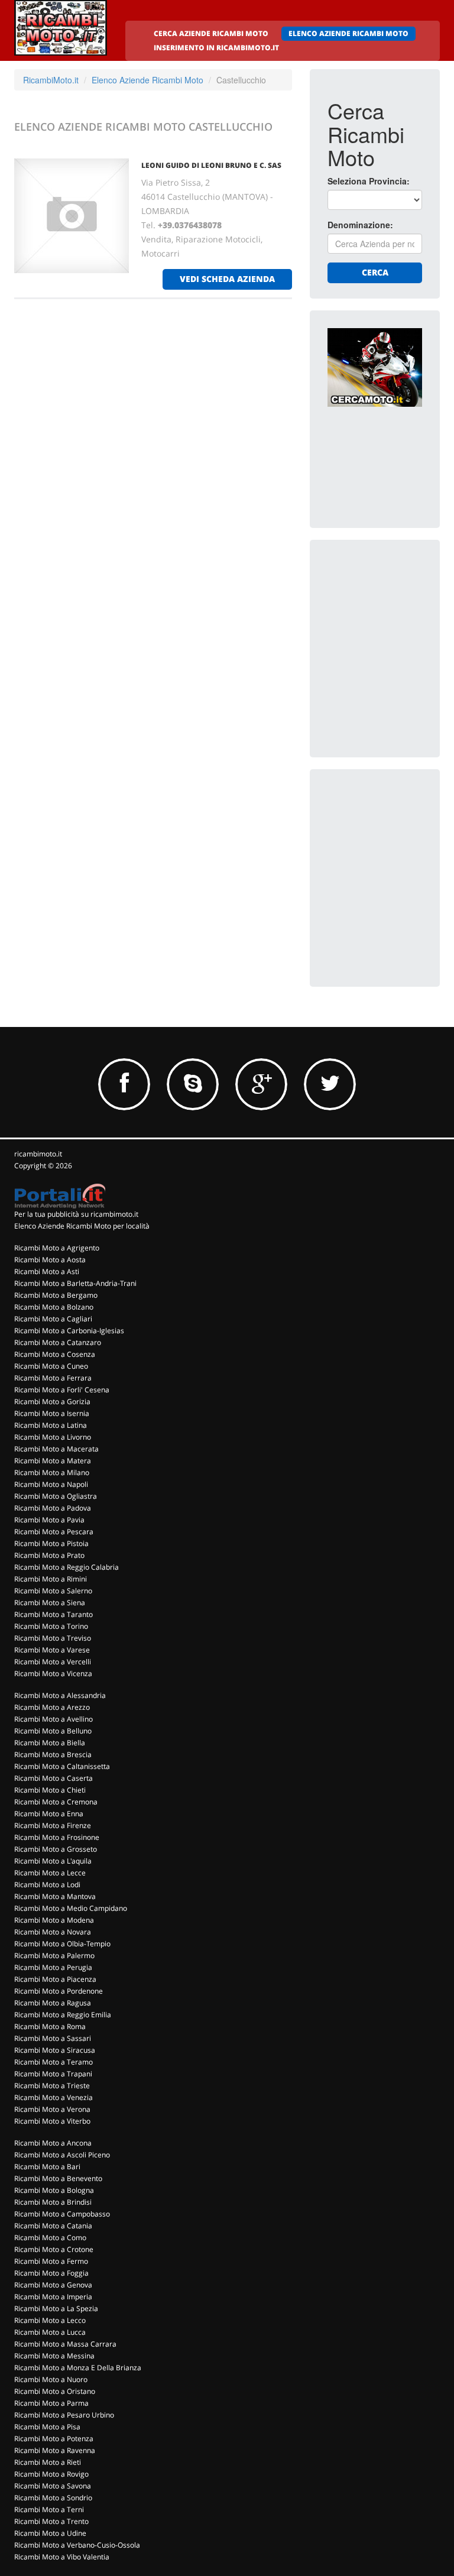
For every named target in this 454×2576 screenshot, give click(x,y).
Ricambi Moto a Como (50, 2238)
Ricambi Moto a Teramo (53, 2062)
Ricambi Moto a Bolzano (54, 1307)
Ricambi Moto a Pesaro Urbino (64, 2415)
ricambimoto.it (38, 1154)
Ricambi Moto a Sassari (53, 2038)
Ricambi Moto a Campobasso (62, 2214)
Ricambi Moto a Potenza (54, 2439)
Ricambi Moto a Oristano (55, 2391)
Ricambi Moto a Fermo (51, 2261)
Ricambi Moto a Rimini (51, 1579)
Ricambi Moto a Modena (54, 1920)
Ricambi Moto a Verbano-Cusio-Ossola (77, 2545)
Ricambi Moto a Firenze (53, 1825)
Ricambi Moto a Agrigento (57, 1248)
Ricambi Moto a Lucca (50, 2332)
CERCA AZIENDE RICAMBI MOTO (211, 33)
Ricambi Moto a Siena (50, 1603)
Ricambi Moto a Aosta (50, 1260)
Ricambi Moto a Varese (52, 1650)
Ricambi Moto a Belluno (53, 1731)
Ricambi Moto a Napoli (51, 1484)
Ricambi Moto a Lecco (50, 2320)
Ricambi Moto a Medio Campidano (71, 1908)
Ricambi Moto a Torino (51, 1626)
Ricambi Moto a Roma (50, 2026)
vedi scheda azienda (227, 279)
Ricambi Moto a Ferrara (53, 1378)
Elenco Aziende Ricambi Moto (147, 80)
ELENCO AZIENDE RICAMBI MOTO (348, 33)
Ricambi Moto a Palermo (54, 1956)
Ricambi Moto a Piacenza (55, 1979)
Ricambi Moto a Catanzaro (58, 1342)
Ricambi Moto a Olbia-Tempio (62, 1944)
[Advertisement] (391, 617)
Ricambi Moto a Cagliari (53, 1319)
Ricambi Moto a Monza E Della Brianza (78, 2368)
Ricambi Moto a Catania (53, 2226)
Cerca (375, 272)
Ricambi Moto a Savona (53, 2486)
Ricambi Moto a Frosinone (57, 1837)
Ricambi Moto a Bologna (54, 2190)
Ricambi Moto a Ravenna (55, 2450)
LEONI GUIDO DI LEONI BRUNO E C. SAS (211, 165)
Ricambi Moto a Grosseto (56, 1849)
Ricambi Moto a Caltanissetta (62, 1766)
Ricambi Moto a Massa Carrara (65, 2344)
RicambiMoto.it (51, 80)
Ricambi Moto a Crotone (54, 2249)
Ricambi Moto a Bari (47, 2167)
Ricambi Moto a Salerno (53, 1591)
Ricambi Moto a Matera (53, 1461)
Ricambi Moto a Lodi (47, 1885)
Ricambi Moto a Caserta (53, 1778)
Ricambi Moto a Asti (47, 1271)
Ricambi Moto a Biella (50, 1743)
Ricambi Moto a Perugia (53, 1967)
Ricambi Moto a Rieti (48, 2462)
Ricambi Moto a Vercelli (53, 1662)
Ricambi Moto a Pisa (47, 2427)
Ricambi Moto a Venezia (53, 2097)
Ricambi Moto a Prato (49, 1555)
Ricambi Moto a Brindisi (53, 2202)
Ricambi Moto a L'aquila (53, 1861)
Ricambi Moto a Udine (50, 2533)
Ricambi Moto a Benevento (58, 2178)
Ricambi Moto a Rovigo (51, 2474)
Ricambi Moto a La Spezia (56, 2308)
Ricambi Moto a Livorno (53, 1437)
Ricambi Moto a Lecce (50, 1873)
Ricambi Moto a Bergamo (56, 1295)
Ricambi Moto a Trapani (53, 2074)
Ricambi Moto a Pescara (54, 1532)
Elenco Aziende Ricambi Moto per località (82, 1226)
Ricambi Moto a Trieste (52, 2086)
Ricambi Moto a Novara (53, 1932)
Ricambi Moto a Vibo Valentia (62, 2557)
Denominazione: (360, 225)
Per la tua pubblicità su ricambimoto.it (76, 1214)
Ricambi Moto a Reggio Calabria (67, 1567)
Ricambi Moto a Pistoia (51, 1543)
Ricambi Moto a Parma (51, 2403)
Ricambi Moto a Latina (51, 1425)
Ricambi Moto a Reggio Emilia (63, 2015)
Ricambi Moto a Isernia (52, 1413)
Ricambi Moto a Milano (52, 1472)
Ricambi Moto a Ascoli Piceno (62, 2155)
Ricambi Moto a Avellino (53, 1719)
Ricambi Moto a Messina (54, 2356)
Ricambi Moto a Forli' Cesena (62, 1390)
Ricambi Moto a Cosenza (55, 1354)
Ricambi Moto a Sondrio (53, 2498)
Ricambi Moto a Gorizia (52, 1402)
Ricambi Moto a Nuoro (51, 2379)
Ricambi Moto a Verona (52, 2109)
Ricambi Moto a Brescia (53, 1754)
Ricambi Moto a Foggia (51, 2273)
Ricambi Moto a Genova (53, 2285)
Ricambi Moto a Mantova (55, 1896)
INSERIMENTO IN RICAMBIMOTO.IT (216, 48)
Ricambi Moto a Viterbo (52, 2121)
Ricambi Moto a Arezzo (52, 1707)
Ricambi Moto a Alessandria (60, 1695)
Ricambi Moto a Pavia (49, 1520)
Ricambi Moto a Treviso (53, 1638)
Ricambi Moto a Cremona (56, 1802)
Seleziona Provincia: (369, 181)
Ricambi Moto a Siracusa (55, 2050)
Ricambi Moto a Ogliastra (56, 1496)
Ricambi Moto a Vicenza (53, 1673)
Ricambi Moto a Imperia (53, 2297)
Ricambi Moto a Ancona (53, 2143)
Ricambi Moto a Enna (49, 1814)
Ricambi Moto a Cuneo (51, 1366)
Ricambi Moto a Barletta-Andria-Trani (75, 1283)
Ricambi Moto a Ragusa (53, 2003)
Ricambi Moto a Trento (51, 2521)
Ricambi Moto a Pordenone (59, 1991)
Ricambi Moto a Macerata (56, 1449)
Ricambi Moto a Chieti (50, 1790)
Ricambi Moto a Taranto (53, 1614)
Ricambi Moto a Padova (53, 1508)
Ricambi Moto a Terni (49, 2509)
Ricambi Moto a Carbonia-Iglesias (69, 1331)
